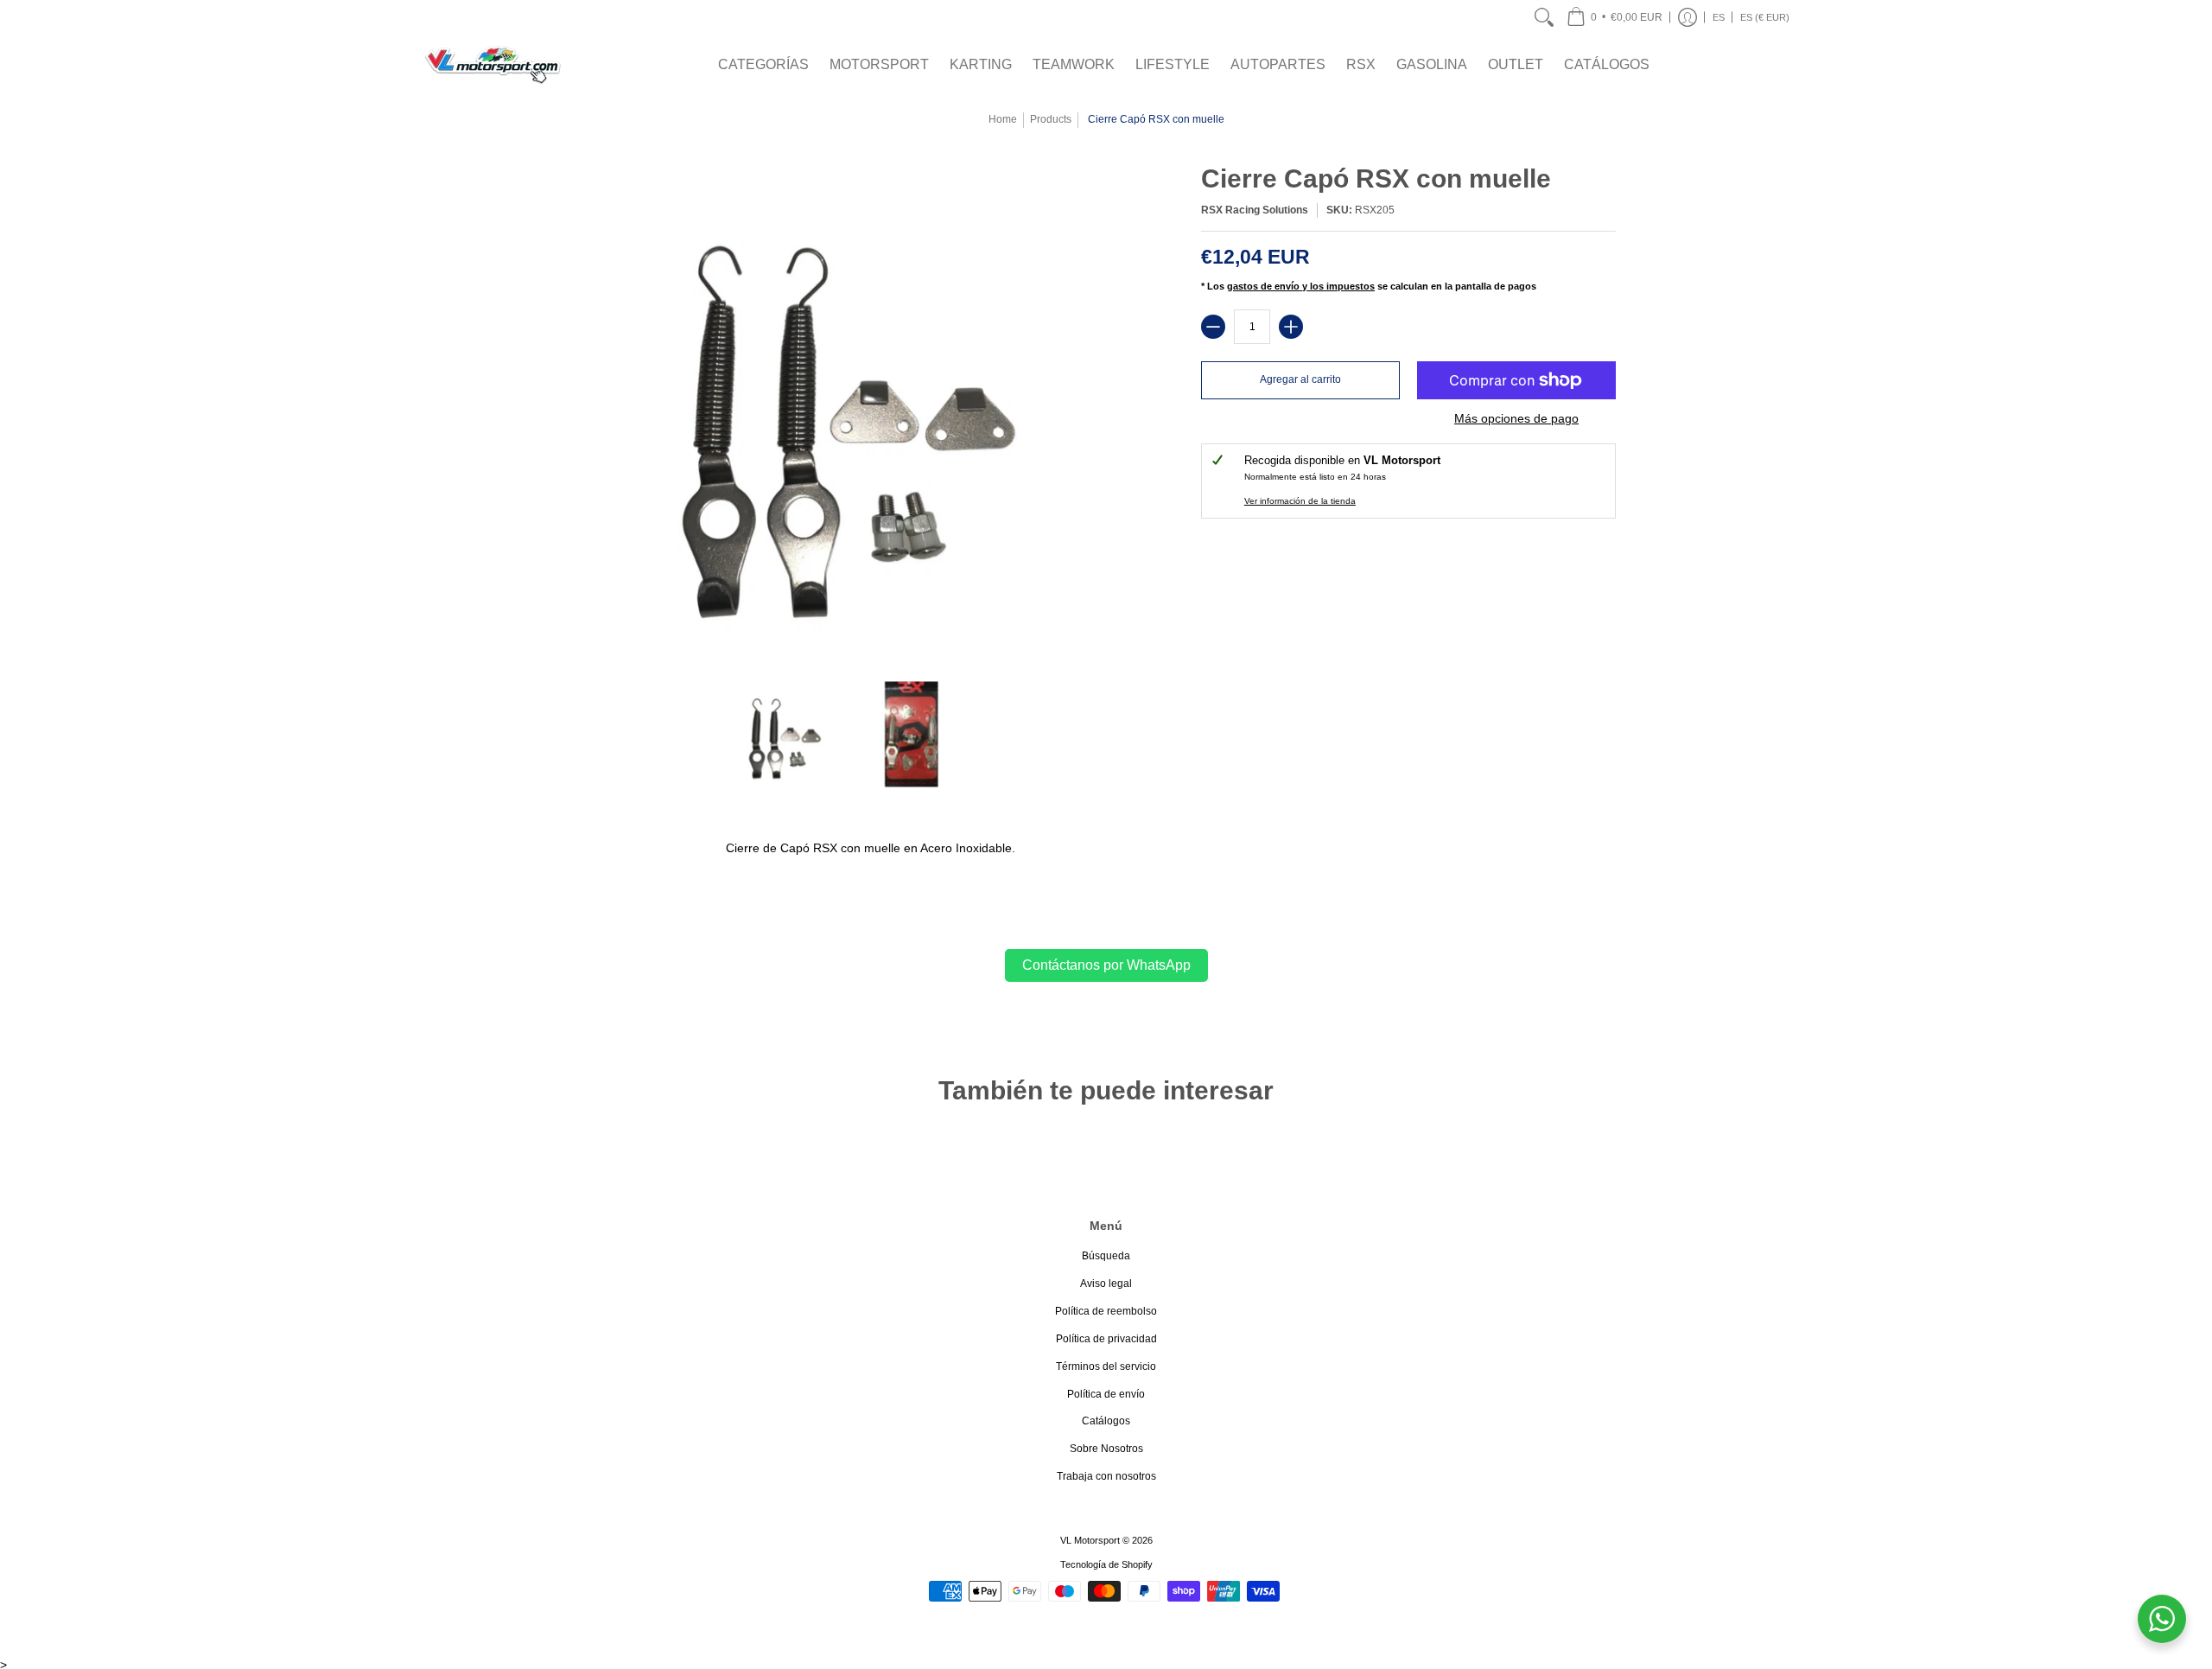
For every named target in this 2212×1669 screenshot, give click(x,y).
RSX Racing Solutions (1255, 210)
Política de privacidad (1106, 1339)
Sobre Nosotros (1106, 1449)
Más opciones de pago (1516, 418)
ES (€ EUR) (1765, 17)
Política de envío (1106, 1394)
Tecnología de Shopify (1106, 1564)
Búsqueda (1106, 1256)
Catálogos (1106, 1421)
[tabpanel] (1106, 844)
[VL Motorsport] (493, 64)
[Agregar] (1291, 327)
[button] (1615, 17)
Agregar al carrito (1300, 379)
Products (1051, 119)
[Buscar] (1544, 17)
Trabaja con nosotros (1106, 1476)
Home (1003, 119)
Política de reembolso (1106, 1311)
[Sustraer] (1213, 327)
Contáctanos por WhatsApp (1106, 965)
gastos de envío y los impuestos (1301, 286)
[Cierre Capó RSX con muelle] (784, 735)
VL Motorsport (1090, 1540)
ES (1719, 17)
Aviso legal (1106, 1284)
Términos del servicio (1106, 1366)
